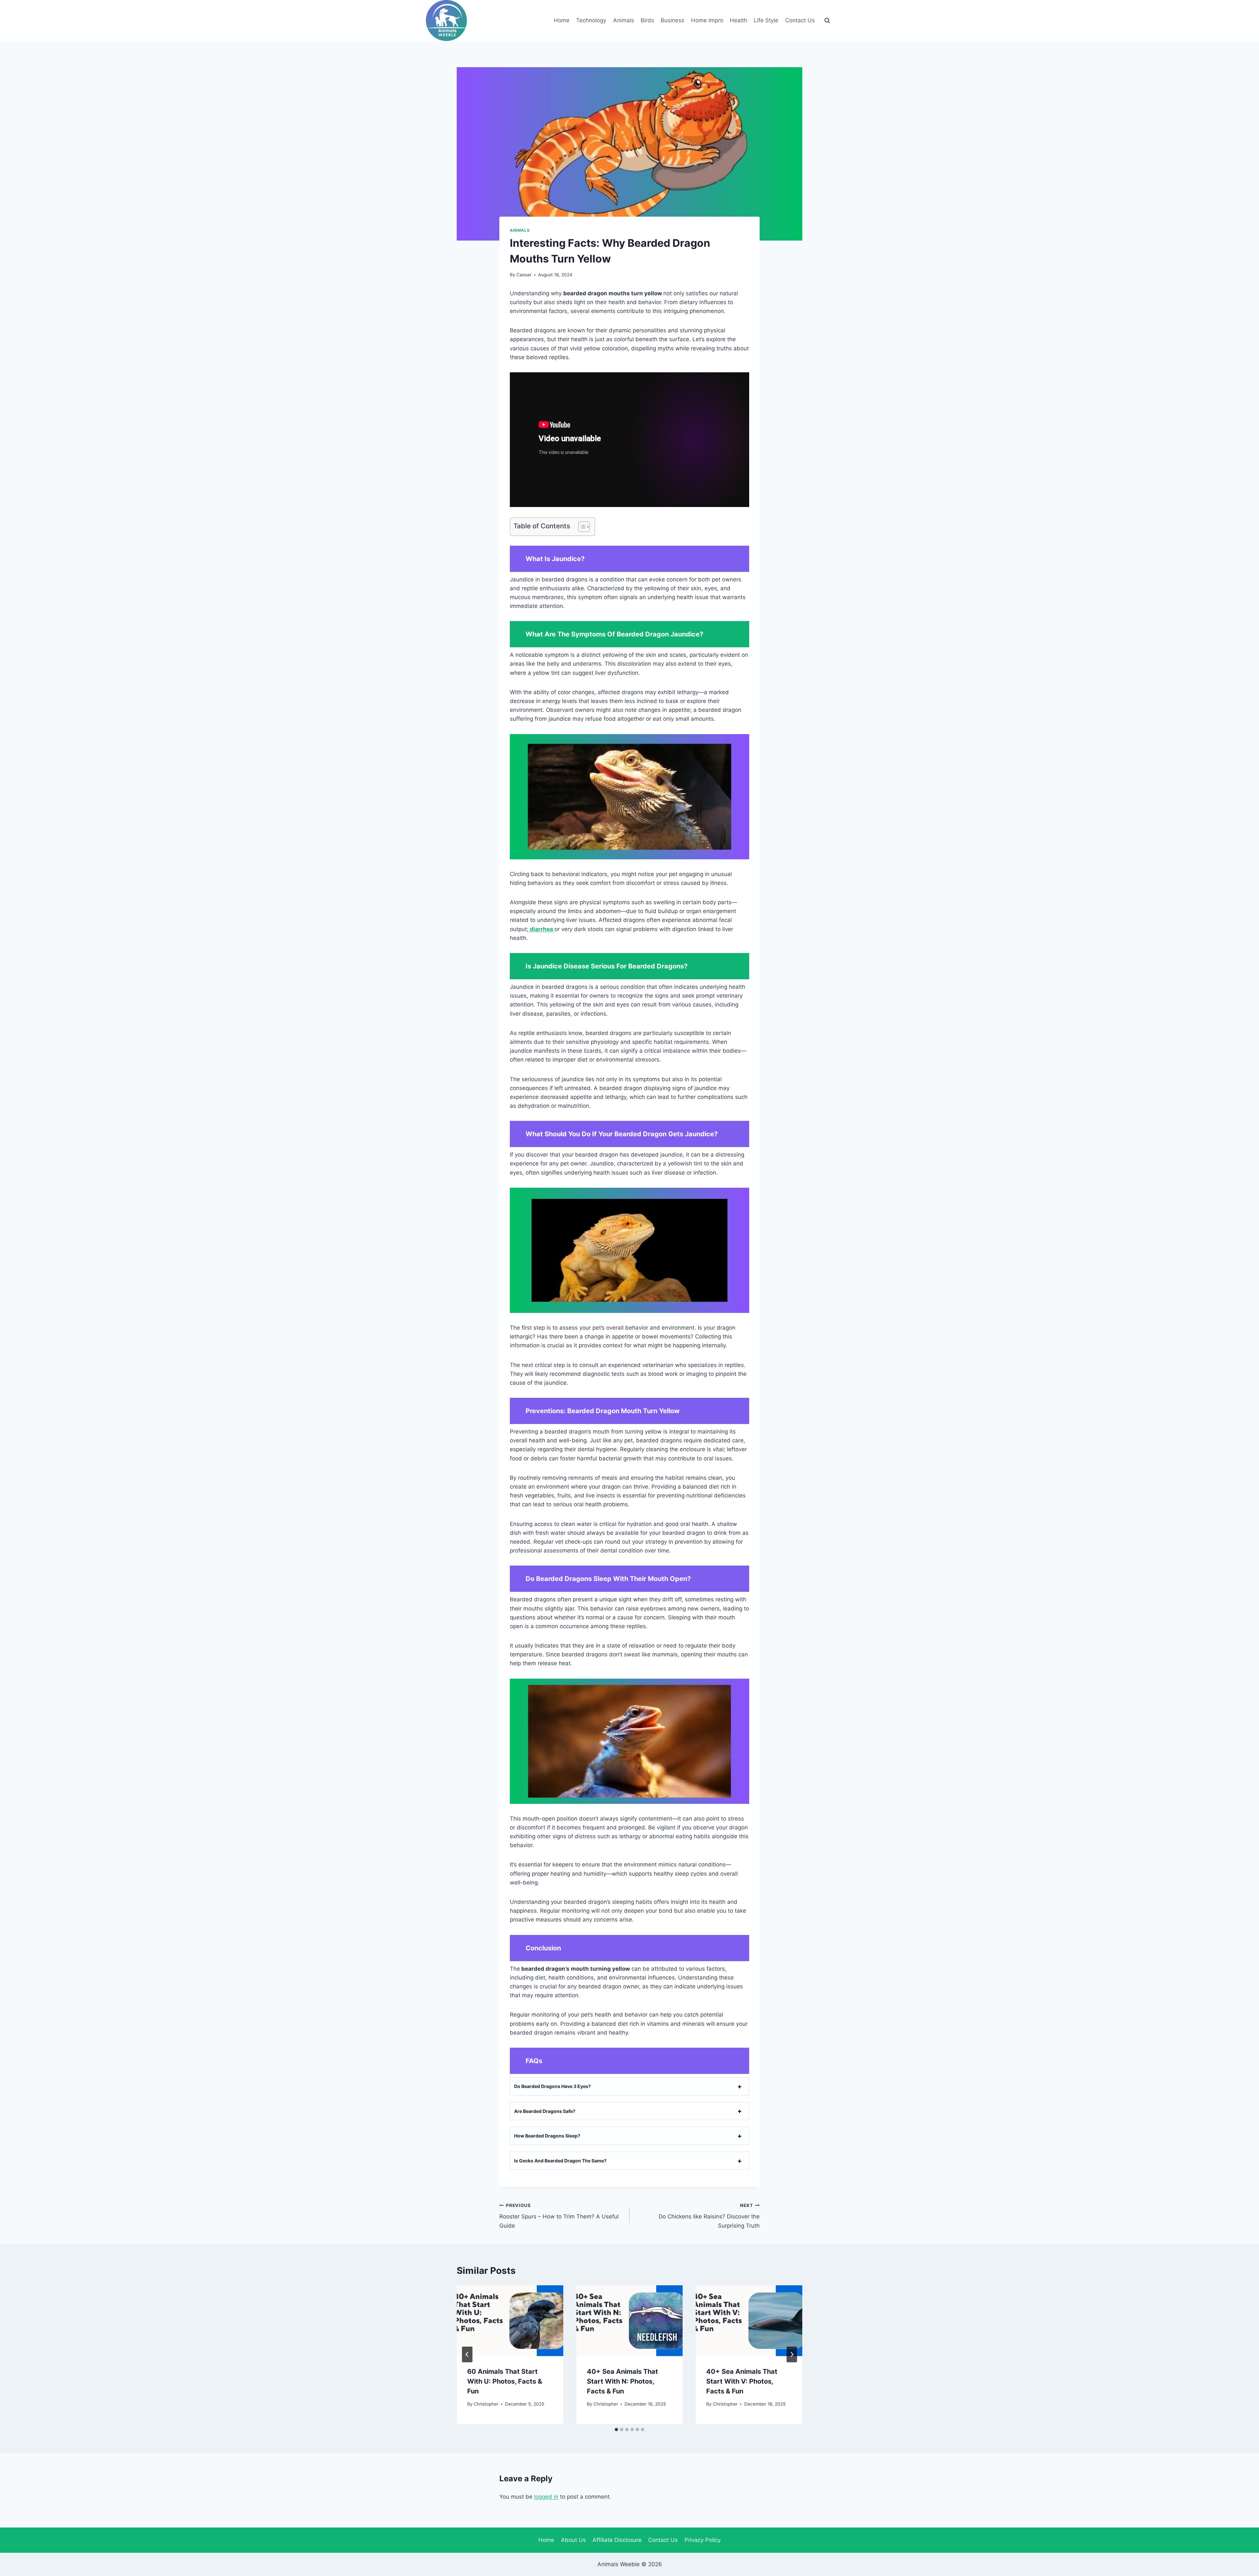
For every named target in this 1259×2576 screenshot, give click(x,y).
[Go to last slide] (467, 2354)
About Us (573, 2540)
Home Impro (707, 20)
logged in (546, 2497)
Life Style (766, 20)
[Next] (792, 2354)
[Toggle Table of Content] (581, 527)
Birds (647, 20)
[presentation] (510, 2321)
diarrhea (541, 929)
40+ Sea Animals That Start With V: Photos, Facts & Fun (742, 2381)
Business (672, 20)
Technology (591, 20)
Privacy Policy (703, 2540)
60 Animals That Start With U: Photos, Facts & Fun (505, 2381)
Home (562, 20)
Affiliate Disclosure (617, 2540)
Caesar (524, 275)
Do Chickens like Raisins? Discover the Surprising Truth (709, 2216)
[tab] (616, 2430)
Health (739, 20)
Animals (624, 20)
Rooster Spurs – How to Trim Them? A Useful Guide (559, 2216)
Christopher (486, 2404)
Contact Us (800, 20)
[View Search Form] (827, 21)
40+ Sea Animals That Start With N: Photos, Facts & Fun (622, 2381)
